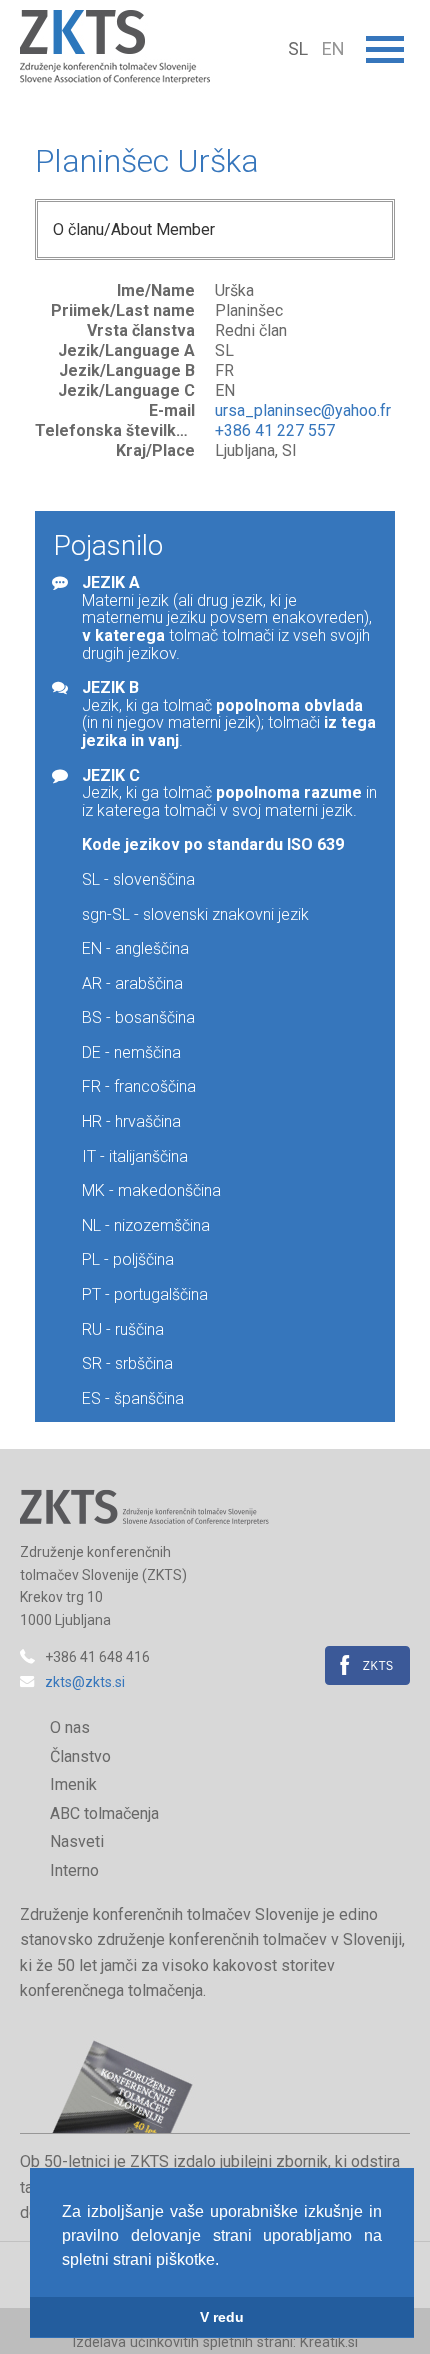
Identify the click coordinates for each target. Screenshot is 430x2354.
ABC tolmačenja (104, 1813)
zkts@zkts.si (85, 1682)
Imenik (73, 1784)
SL (300, 48)
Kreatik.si (329, 2342)
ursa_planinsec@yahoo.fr (303, 410)
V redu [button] (222, 2317)
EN (333, 48)
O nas (70, 1727)
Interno (74, 1870)
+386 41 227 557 (275, 430)
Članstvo (80, 1756)
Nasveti (77, 1841)
